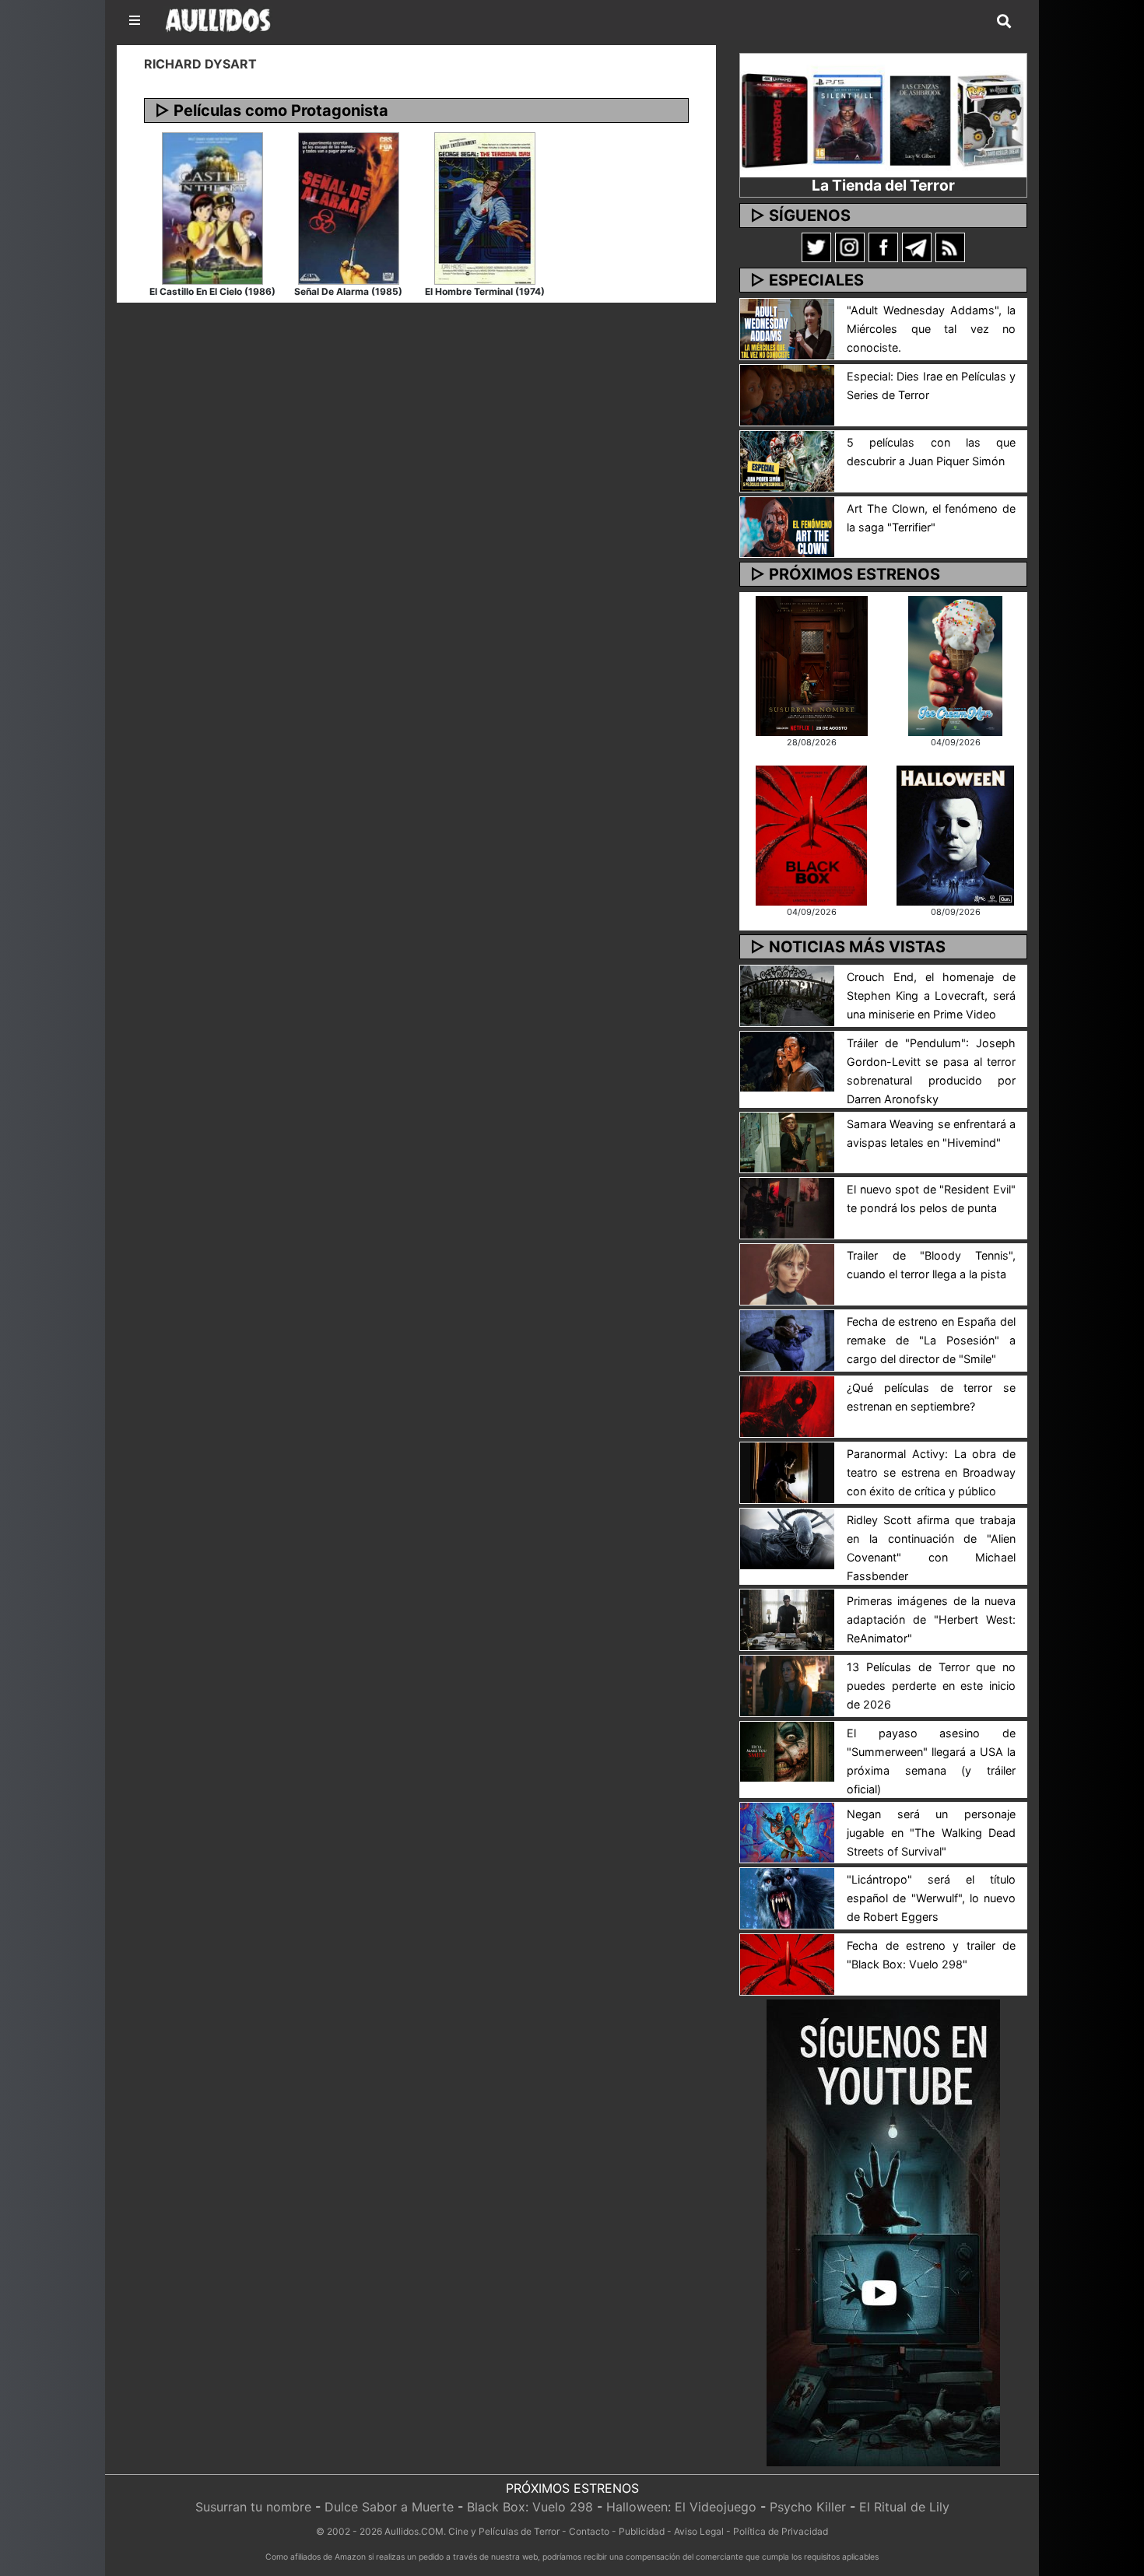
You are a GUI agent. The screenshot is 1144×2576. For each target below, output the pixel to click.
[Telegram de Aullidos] (917, 247)
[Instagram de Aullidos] (850, 247)
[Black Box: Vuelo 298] (811, 834)
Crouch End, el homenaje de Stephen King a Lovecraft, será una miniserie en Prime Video (931, 995)
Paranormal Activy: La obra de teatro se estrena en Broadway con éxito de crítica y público (931, 1472)
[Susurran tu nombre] (812, 664)
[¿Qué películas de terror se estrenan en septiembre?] (787, 1405)
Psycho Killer (808, 2507)
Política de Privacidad (781, 2531)
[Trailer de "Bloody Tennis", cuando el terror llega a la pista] (787, 1274)
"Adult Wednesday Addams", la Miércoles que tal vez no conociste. (931, 329)
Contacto (589, 2531)
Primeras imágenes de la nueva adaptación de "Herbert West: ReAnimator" (931, 1619)
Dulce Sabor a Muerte (389, 2507)
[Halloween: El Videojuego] (955, 834)
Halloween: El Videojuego (681, 2507)
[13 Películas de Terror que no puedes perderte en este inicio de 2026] (787, 1684)
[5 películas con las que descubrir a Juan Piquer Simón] (787, 460)
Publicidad (642, 2531)
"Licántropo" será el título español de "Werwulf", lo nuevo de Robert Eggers (931, 1898)
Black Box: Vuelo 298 (530, 2507)
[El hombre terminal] (485, 207)
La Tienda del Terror (883, 185)
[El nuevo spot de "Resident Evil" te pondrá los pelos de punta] (787, 1207)
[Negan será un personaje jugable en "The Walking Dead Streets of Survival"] (787, 1831)
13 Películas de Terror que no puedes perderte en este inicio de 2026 (931, 1686)
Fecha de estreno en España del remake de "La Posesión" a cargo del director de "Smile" (931, 1340)
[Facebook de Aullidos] (883, 247)
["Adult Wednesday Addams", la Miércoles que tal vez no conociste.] (787, 328)
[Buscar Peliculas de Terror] (1004, 22)
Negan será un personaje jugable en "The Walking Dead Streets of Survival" (931, 1833)
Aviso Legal (699, 2531)
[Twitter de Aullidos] (816, 247)
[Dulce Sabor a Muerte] (955, 664)
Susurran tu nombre (253, 2507)
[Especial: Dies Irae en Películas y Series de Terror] (787, 394)
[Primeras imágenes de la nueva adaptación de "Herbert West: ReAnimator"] (787, 1618)
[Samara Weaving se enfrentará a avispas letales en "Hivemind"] (787, 1141)
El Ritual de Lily (904, 2507)
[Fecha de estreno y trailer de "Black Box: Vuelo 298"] (787, 1964)
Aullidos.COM (414, 2531)
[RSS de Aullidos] (950, 247)
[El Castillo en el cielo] (212, 207)
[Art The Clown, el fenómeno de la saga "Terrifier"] (787, 526)
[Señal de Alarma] (349, 207)
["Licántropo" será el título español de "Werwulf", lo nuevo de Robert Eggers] (787, 1898)
